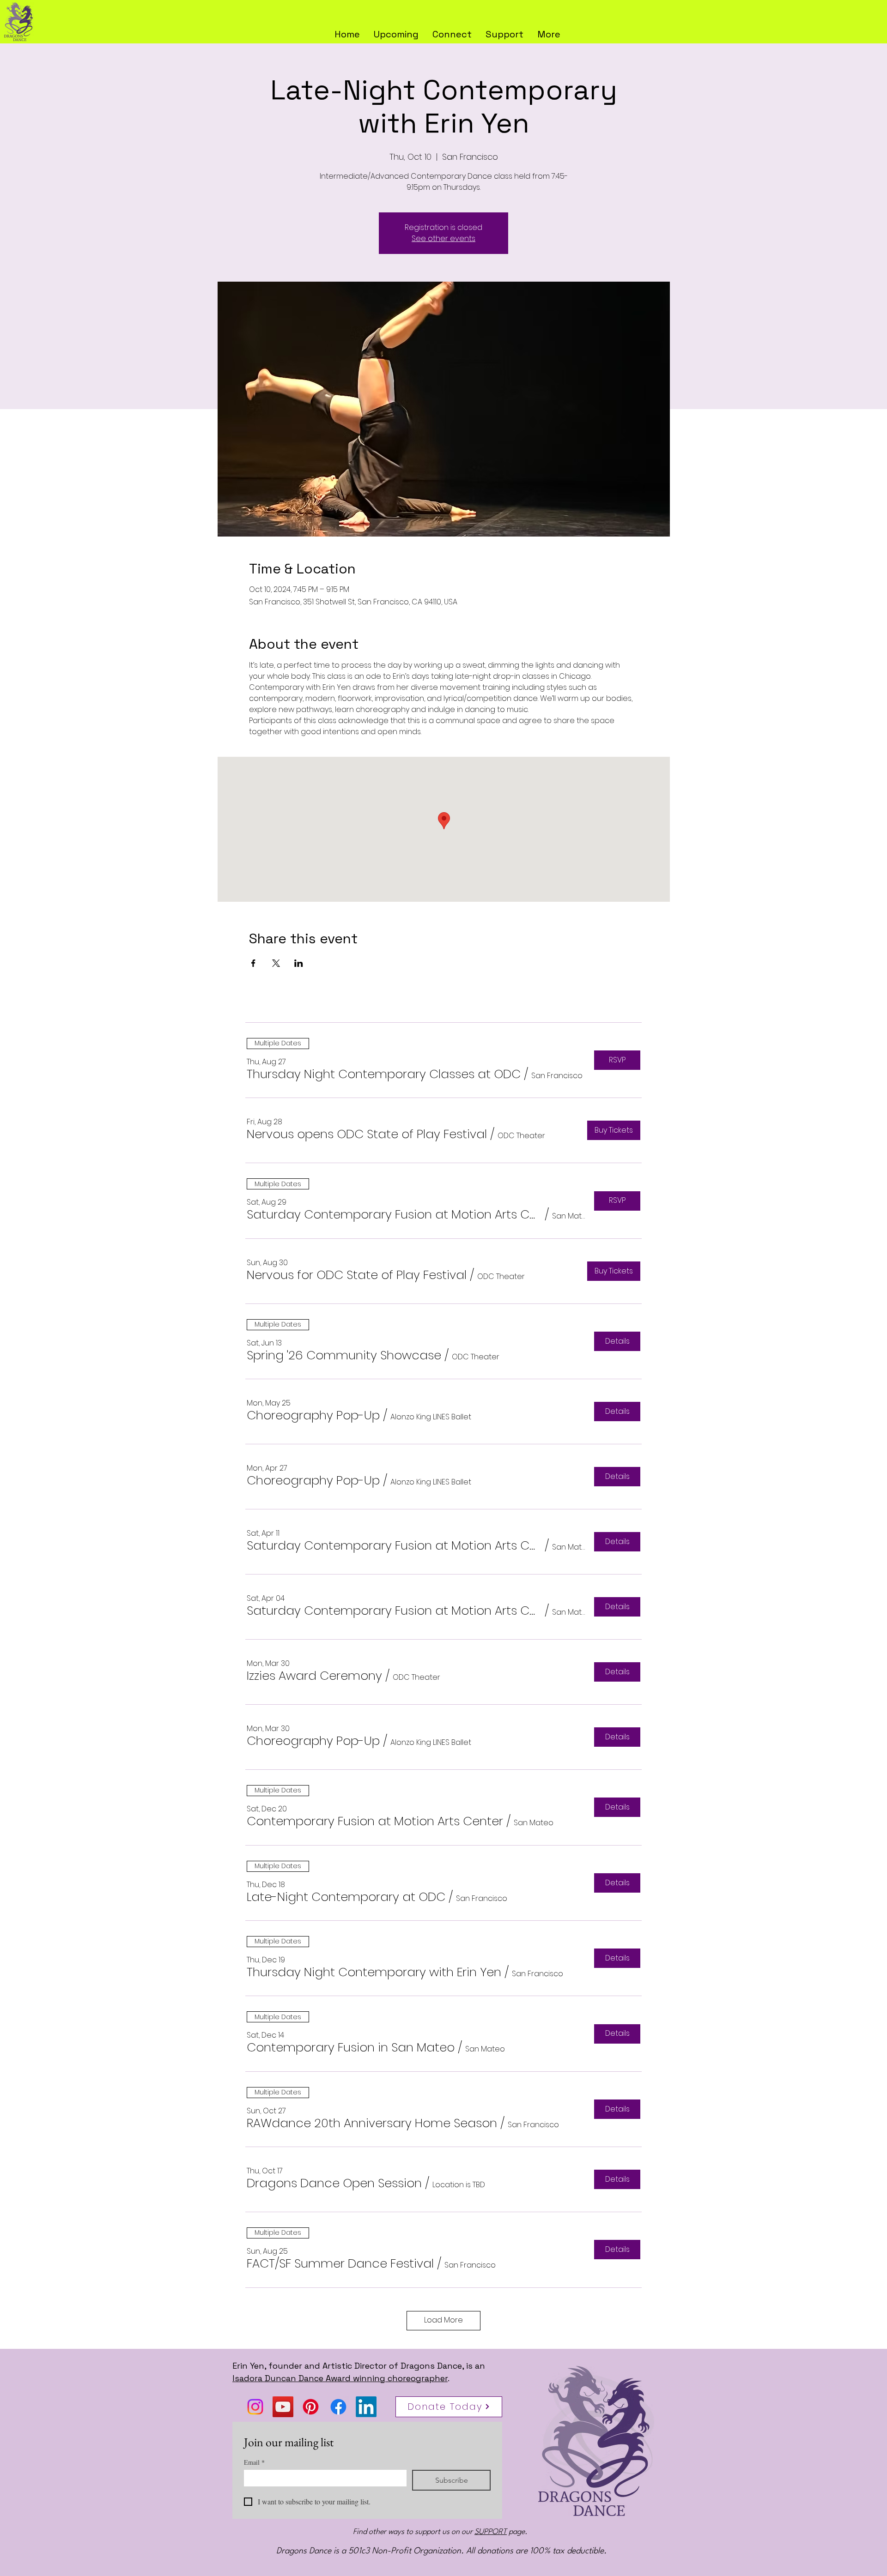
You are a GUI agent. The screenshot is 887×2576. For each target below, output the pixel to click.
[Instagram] (255, 2407)
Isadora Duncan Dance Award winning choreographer (340, 2378)
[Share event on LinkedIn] (299, 963)
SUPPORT (491, 2532)
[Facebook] (338, 2407)
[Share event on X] (276, 963)
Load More (443, 2320)
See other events (443, 238)
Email (254, 2462)
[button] (549, 33)
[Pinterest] (311, 2407)
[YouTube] (283, 2407)
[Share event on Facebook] (253, 963)
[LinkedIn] (366, 2407)
